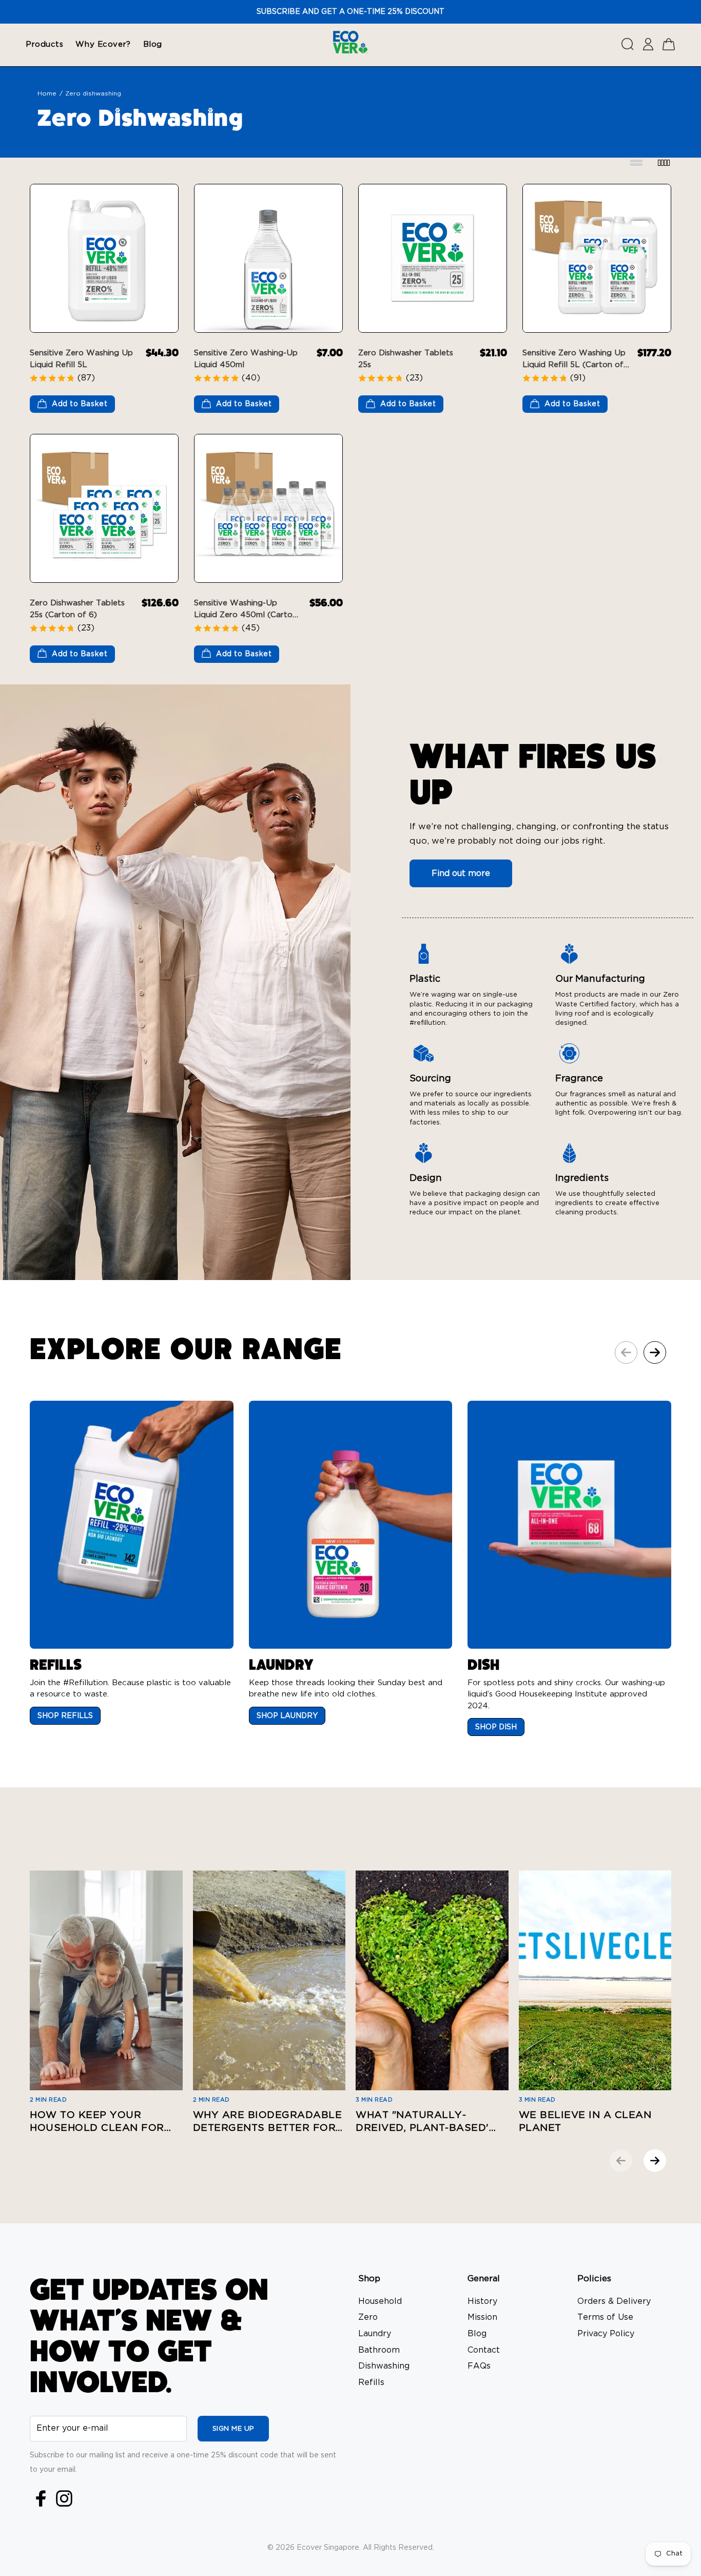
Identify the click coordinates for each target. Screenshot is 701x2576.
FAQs (479, 2366)
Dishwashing (384, 2366)
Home (47, 93)
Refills (371, 2382)
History (482, 2301)
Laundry (375, 2334)
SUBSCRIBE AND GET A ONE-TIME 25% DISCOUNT (350, 12)
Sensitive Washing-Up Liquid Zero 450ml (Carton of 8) (246, 615)
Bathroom (379, 2350)
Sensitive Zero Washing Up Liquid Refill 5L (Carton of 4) (574, 365)
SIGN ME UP (233, 2429)
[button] (655, 1352)
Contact (484, 2350)
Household (380, 2301)
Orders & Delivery (614, 2301)
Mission (482, 2317)
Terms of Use (605, 2317)
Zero (368, 2317)
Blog (477, 2334)
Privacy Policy (606, 2334)
